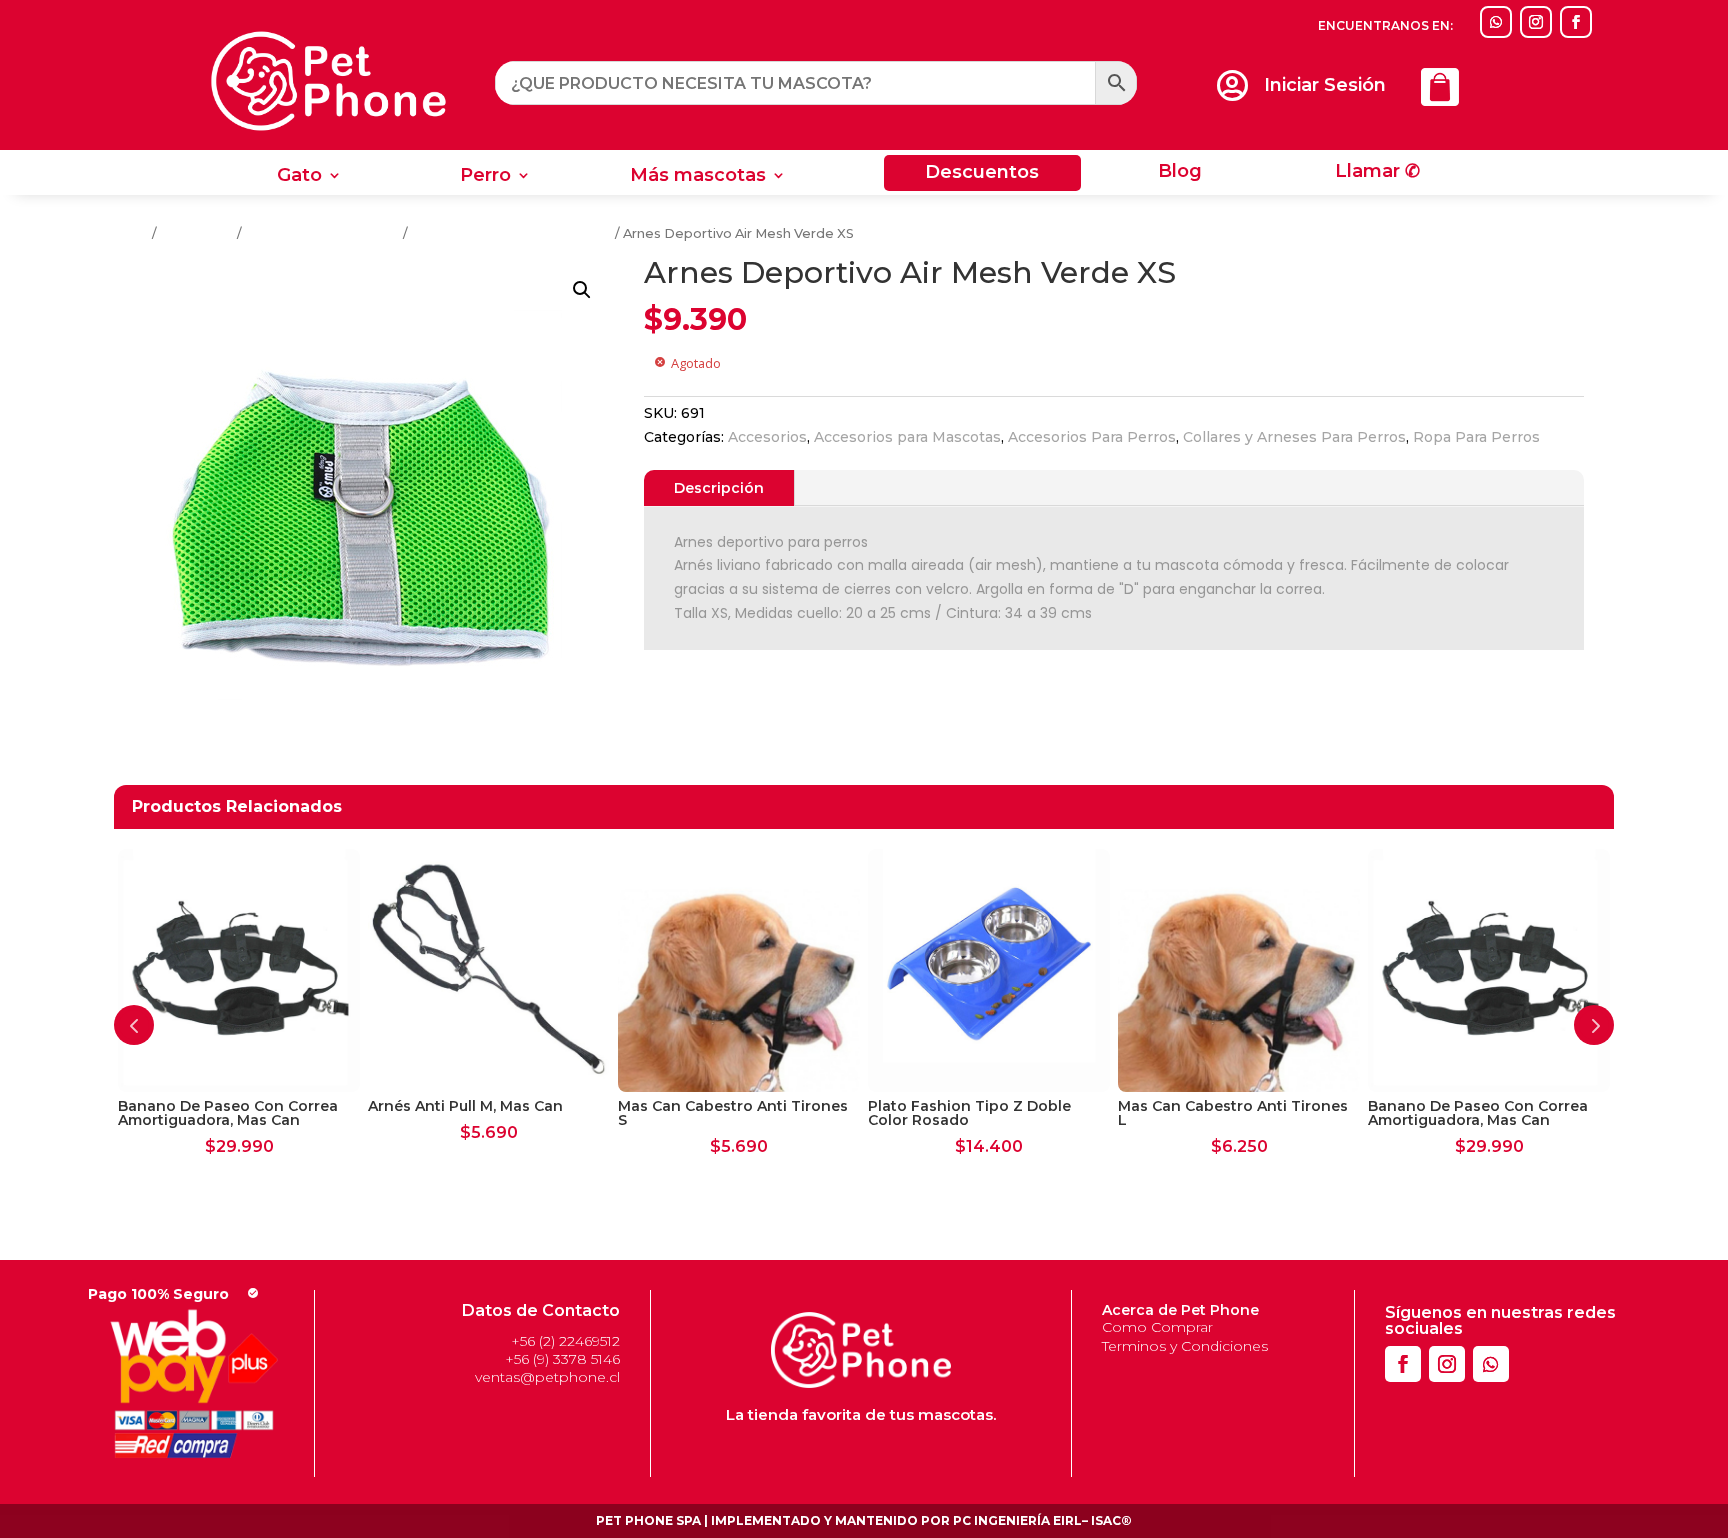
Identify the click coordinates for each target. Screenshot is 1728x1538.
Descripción (719, 488)
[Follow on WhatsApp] (1496, 22)
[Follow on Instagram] (1536, 22)
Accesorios (197, 233)
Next (1594, 1025)
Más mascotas (698, 177)
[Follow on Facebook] (1576, 22)
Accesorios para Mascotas (907, 437)
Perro (485, 177)
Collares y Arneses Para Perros (511, 233)
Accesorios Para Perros (322, 233)
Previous (134, 1025)
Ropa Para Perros (1476, 437)
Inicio (131, 233)
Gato (299, 177)
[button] (582, 290)
